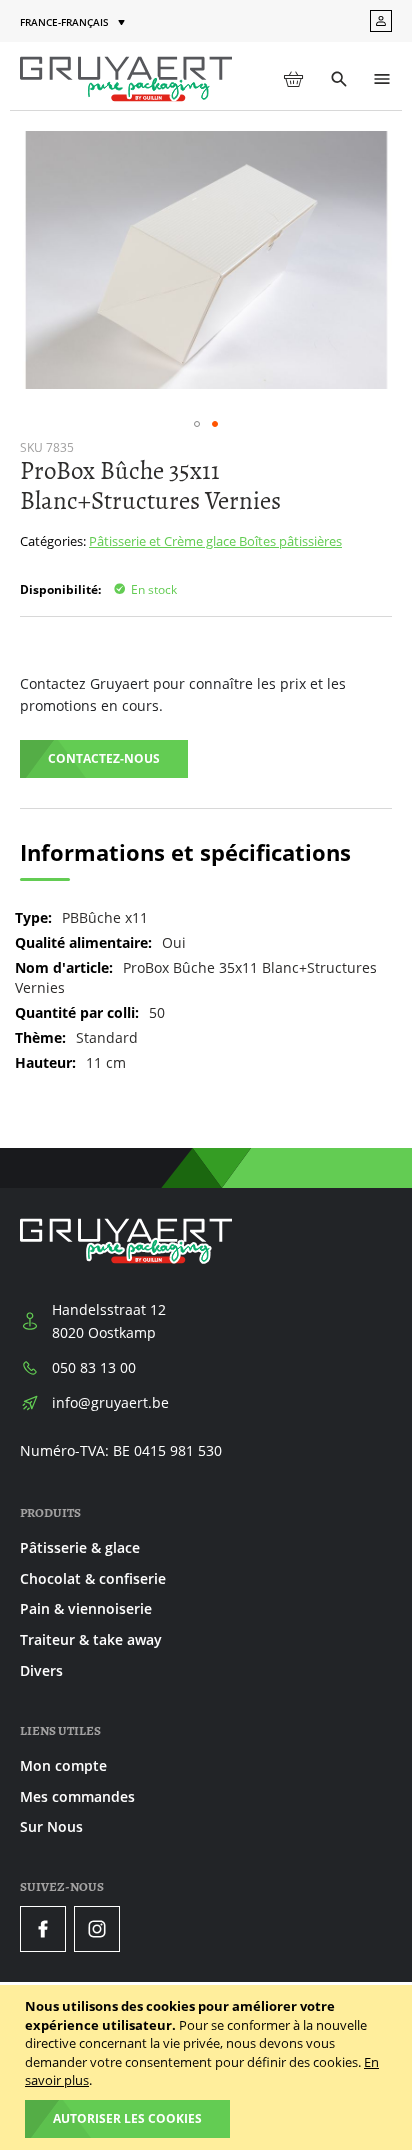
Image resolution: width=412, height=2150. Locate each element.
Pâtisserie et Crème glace (164, 541)
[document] (208, 2067)
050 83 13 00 (94, 1367)
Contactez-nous (104, 758)
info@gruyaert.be (110, 1402)
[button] (74, 22)
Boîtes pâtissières (290, 541)
